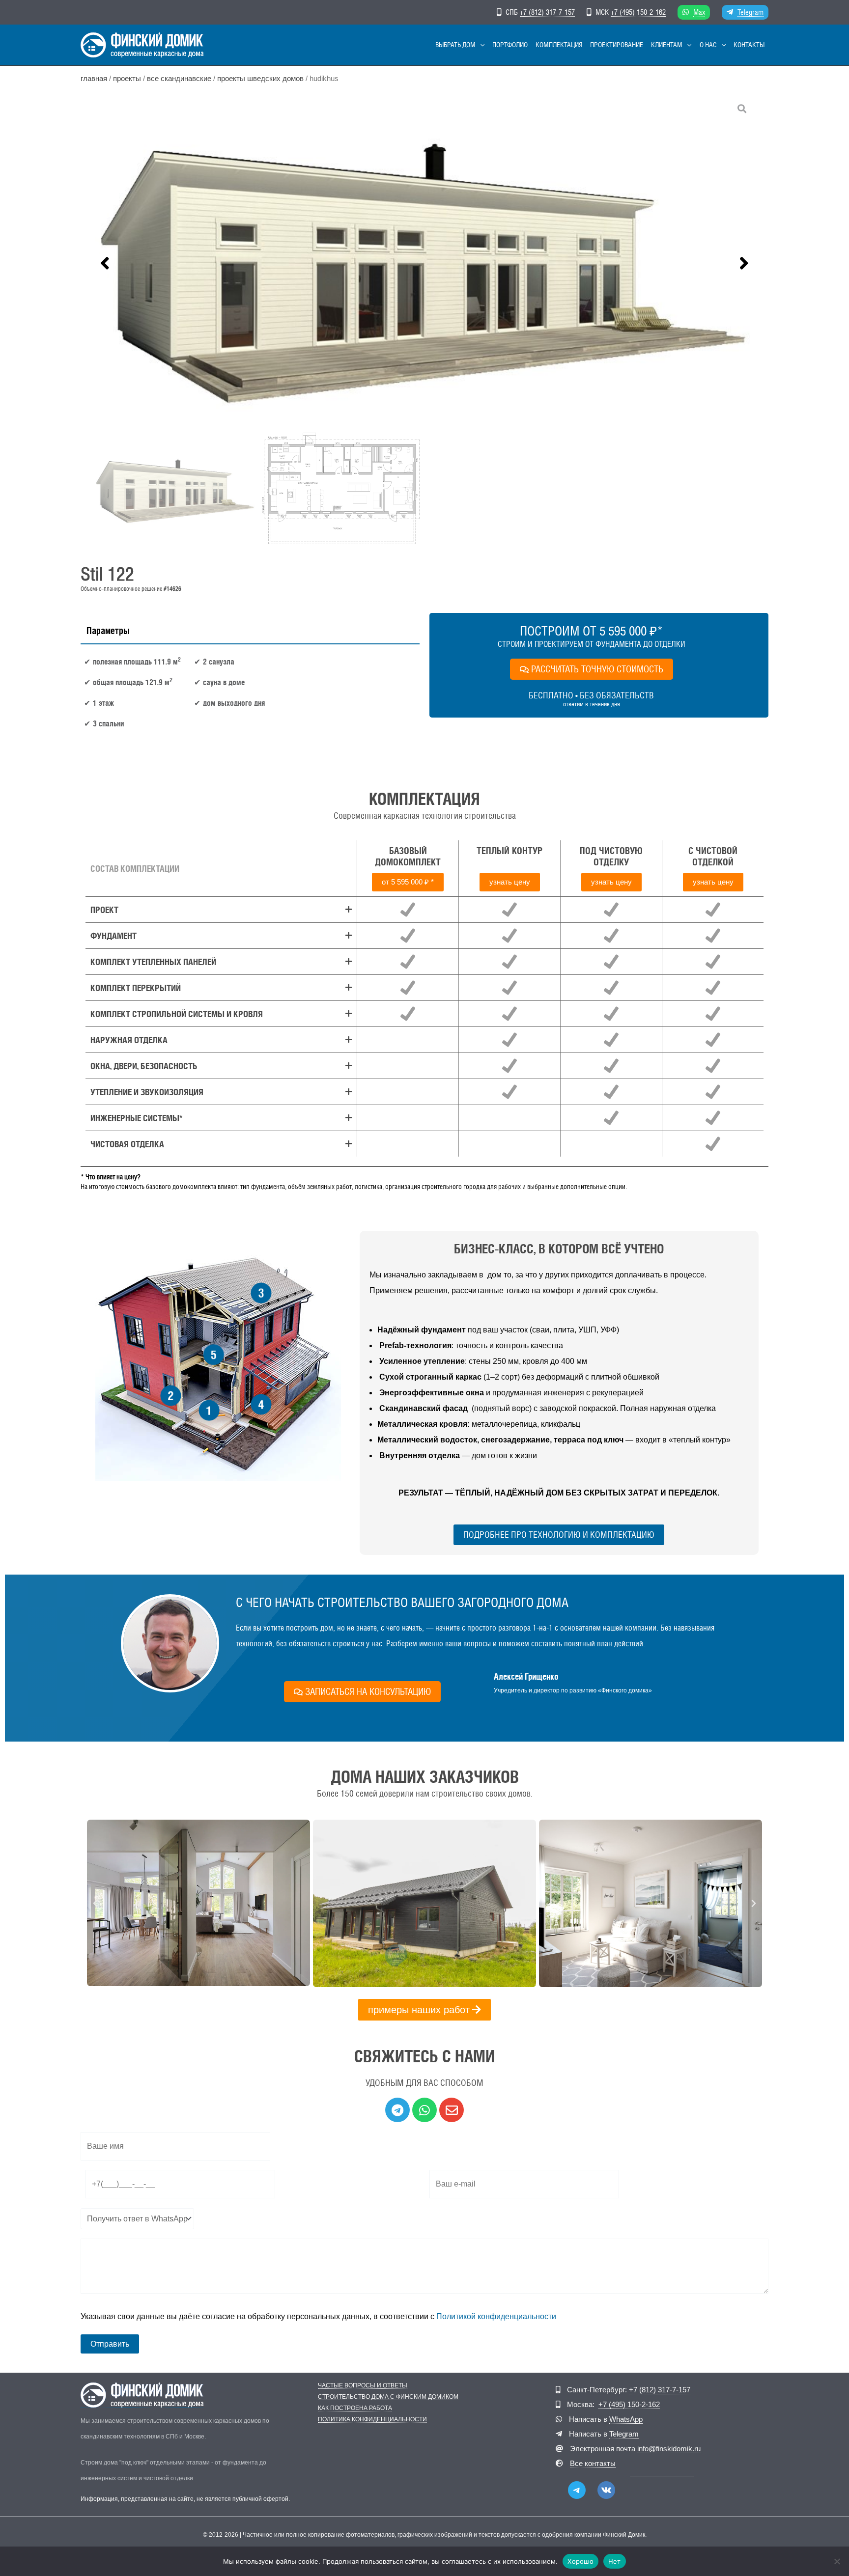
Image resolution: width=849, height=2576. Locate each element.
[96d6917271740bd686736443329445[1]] (424, 263)
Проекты (127, 79)
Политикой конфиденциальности (496, 2316)
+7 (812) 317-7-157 (547, 12)
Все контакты (593, 2463)
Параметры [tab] (108, 631)
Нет (615, 2561)
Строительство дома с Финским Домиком (388, 2397)
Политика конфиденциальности (372, 2420)
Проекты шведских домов (260, 79)
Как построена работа (355, 2408)
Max (699, 12)
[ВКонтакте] (606, 2490)
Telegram (750, 12)
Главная (94, 79)
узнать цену (510, 882)
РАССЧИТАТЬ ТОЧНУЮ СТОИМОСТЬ (597, 669)
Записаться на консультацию (368, 1691)
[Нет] (837, 2561)
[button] (480, 45)
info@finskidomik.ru (669, 2449)
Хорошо (580, 2561)
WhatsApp (626, 2419)
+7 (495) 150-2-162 (638, 12)
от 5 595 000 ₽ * (408, 882)
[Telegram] (577, 2490)
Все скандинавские (179, 79)
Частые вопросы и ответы (363, 2386)
